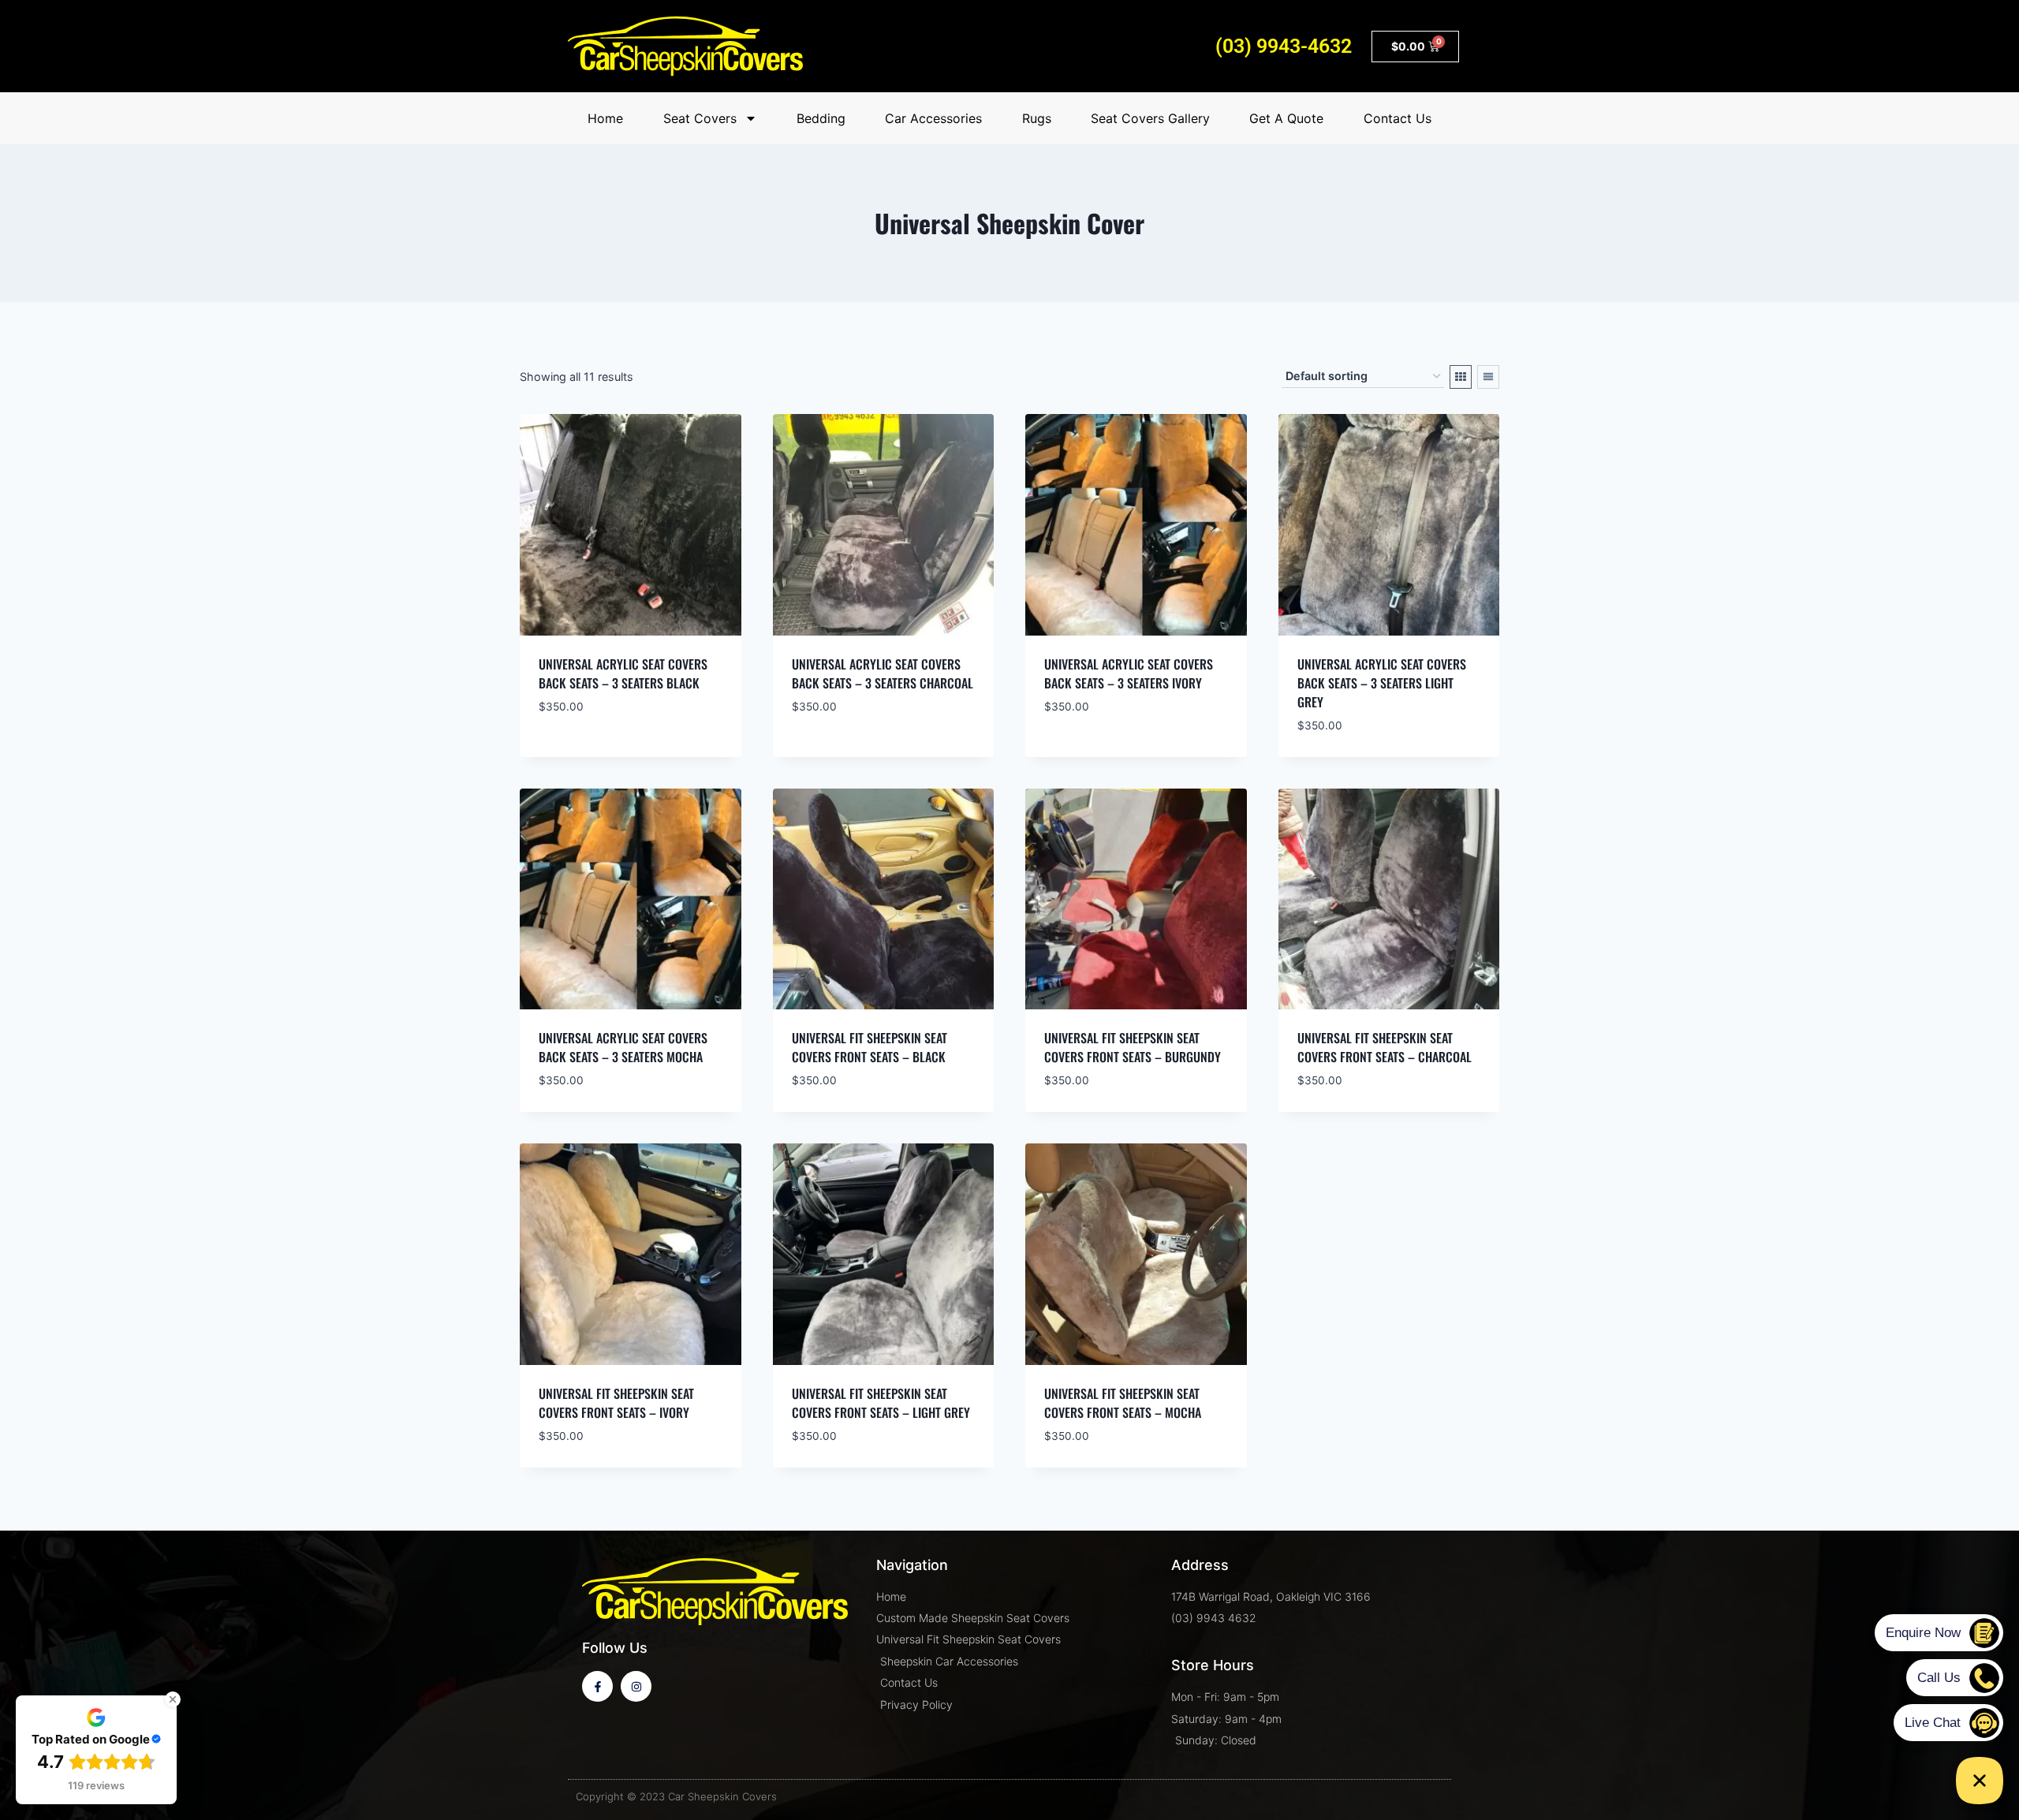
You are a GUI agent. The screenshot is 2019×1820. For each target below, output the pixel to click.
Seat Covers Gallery (1150, 118)
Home (605, 118)
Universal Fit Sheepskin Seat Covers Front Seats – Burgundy (1133, 1047)
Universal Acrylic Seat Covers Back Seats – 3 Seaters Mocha (623, 1047)
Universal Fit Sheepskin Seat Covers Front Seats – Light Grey (881, 1403)
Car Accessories (933, 118)
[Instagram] (636, 1686)
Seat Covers (700, 118)
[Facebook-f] (597, 1686)
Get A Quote (1286, 118)
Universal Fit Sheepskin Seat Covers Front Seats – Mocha (1123, 1403)
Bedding (821, 118)
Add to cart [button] (577, 753)
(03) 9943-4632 (1284, 46)
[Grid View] (1461, 377)
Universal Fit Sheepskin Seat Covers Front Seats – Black (870, 1047)
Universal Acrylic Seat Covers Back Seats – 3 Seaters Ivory (1129, 673)
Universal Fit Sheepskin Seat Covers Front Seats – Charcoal (1385, 1047)
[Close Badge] (173, 1699)
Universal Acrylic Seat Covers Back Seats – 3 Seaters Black (623, 673)
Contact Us (1398, 118)
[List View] (1488, 377)
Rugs (1037, 118)
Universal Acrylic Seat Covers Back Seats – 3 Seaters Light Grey (1382, 683)
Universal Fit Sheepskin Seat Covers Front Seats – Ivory (616, 1403)
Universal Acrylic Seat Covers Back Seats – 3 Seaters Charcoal (883, 673)
